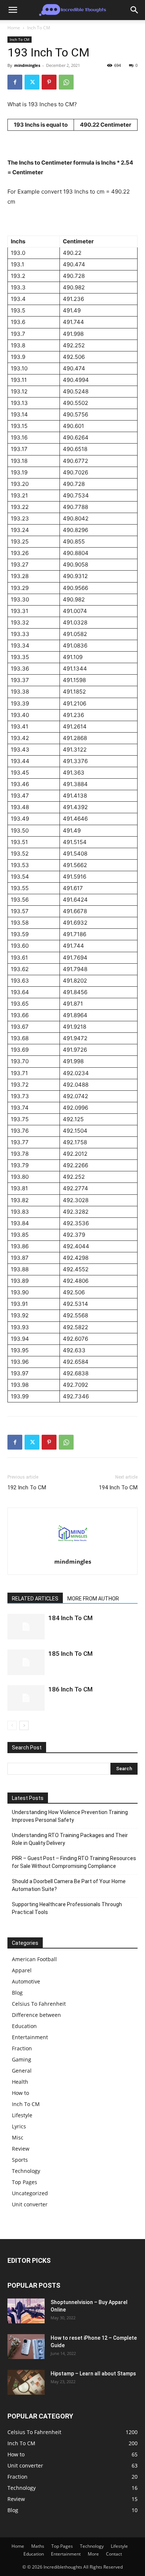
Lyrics (19, 2126)
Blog (17, 1993)
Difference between (36, 2015)
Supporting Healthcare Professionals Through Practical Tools (67, 1908)
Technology (26, 2171)
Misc (18, 2137)
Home (14, 28)
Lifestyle (22, 2115)
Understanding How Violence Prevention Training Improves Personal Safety (70, 1816)
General (22, 2071)
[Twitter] (32, 82)
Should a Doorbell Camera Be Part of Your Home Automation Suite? (69, 1885)
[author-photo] (72, 1551)
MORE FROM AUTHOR (93, 1599)
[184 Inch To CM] (26, 1627)
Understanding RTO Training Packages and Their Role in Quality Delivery (70, 1839)
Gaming (22, 2059)
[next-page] (24, 1725)
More (93, 2554)
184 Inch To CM (70, 1618)
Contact (114, 2554)
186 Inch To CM (70, 1689)
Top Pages (25, 2182)
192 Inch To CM (27, 1487)
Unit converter (30, 2204)
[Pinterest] (49, 82)
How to (20, 2093)
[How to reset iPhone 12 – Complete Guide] (26, 2347)
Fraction (22, 2048)
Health (20, 2082)
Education (24, 2026)
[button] (13, 10)
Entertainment (30, 2037)
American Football (34, 1959)
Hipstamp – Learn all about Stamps (93, 2374)
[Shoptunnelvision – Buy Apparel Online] (26, 2311)
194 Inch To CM (118, 1487)
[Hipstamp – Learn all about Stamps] (26, 2382)
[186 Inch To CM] (26, 1698)
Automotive (26, 1981)
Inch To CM (39, 28)
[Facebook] (15, 82)
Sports (20, 2160)
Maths (38, 2546)
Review (21, 2149)
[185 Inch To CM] (26, 1662)
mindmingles (27, 65)
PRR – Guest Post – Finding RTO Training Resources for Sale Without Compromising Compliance (74, 1862)
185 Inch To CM (70, 1654)
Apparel (22, 1970)
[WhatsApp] (66, 82)
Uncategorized (30, 2193)
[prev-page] (12, 1725)
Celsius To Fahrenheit (39, 2004)
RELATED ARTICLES (35, 1599)
